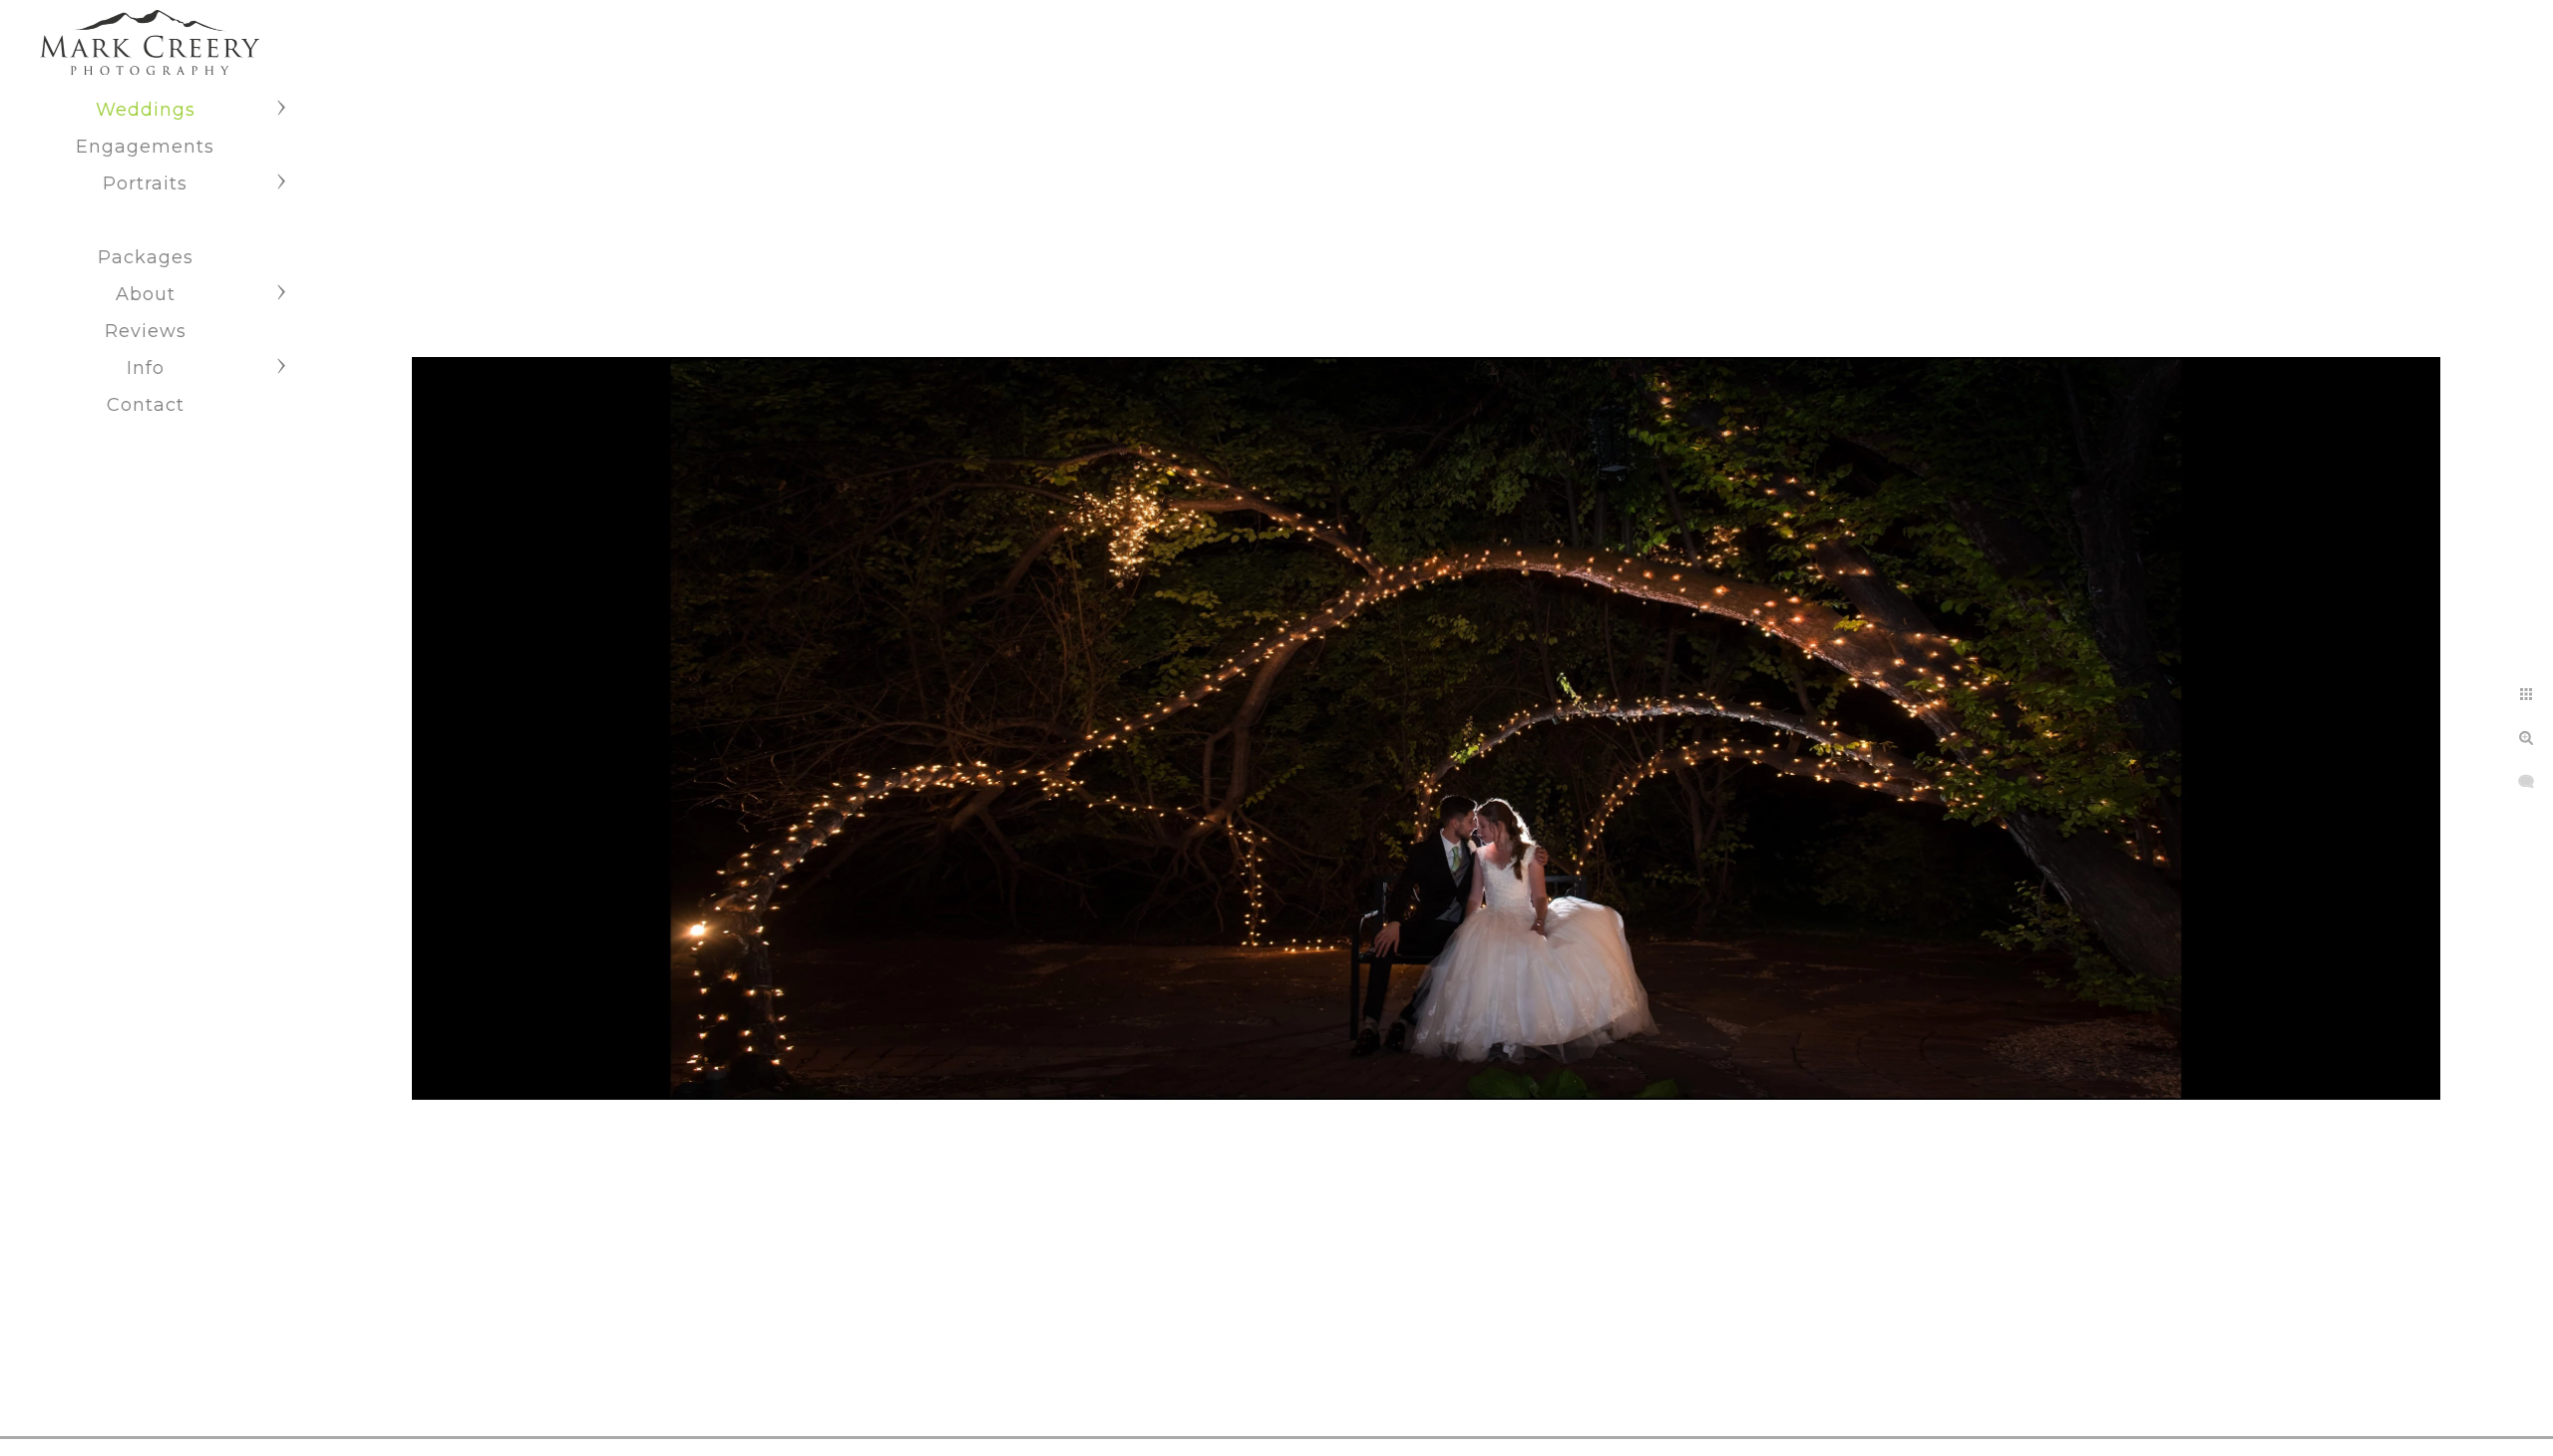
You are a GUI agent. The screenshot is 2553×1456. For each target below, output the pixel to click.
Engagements (145, 147)
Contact (146, 405)
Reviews (146, 331)
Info (146, 368)
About (146, 294)
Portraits (145, 183)
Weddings (146, 110)
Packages (146, 257)
